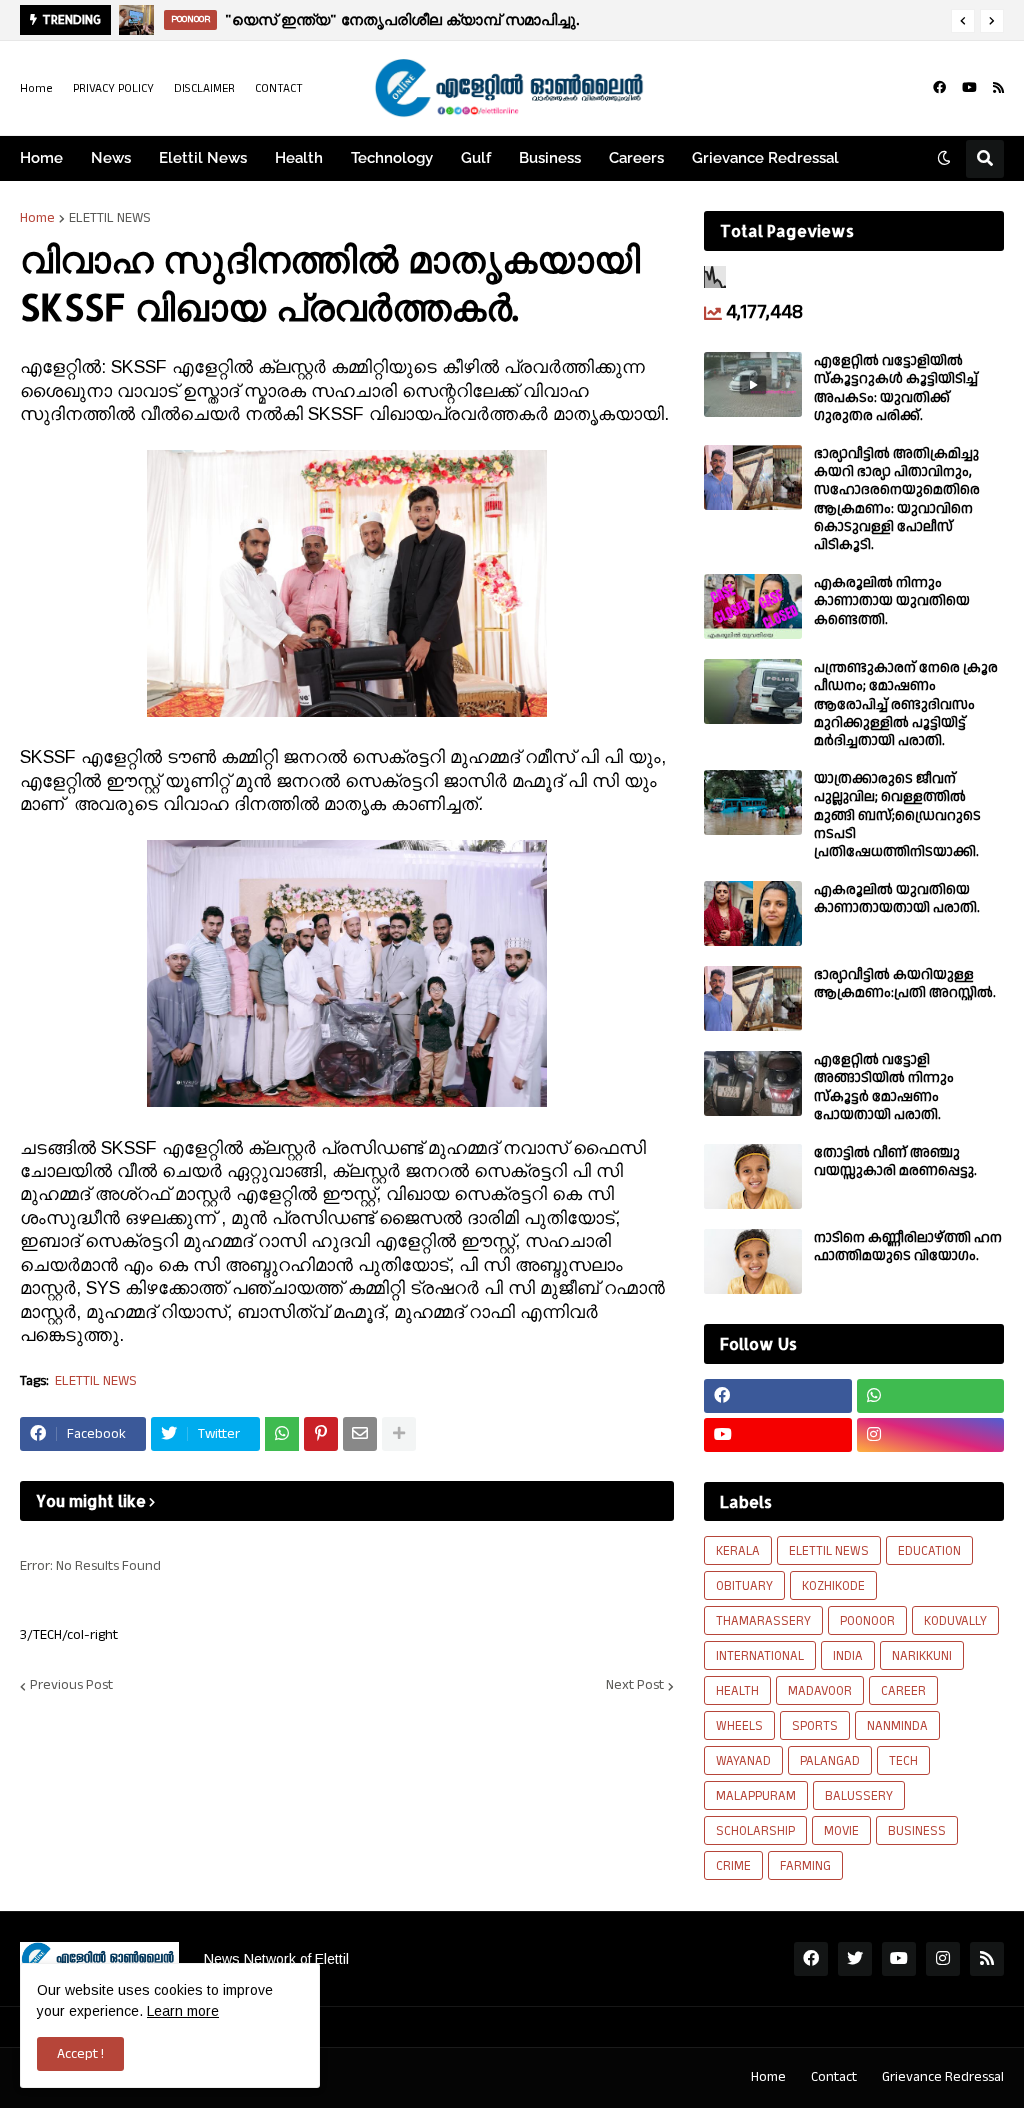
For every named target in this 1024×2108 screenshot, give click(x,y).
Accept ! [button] (80, 2054)
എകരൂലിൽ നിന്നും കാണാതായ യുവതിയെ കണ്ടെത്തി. (892, 601)
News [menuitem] (111, 158)
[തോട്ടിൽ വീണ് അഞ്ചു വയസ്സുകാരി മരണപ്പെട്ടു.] (753, 1176)
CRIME (733, 1866)
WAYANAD (743, 1761)
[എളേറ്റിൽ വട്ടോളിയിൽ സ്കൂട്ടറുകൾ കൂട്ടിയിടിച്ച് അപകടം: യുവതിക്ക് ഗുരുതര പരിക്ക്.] (753, 384)
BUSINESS (917, 1831)
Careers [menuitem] (636, 158)
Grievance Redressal (943, 2077)
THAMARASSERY (763, 1621)
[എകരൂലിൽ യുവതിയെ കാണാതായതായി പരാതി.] (753, 913)
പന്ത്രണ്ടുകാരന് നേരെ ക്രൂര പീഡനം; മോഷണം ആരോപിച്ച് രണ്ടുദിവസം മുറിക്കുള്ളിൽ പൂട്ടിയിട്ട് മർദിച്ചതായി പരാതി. (906, 704)
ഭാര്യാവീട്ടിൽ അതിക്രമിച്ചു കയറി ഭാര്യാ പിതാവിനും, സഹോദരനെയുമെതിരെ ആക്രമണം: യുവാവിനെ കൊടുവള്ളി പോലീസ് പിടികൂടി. (897, 499)
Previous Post (71, 1686)
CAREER (903, 1691)
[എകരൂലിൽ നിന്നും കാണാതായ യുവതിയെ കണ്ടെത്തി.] (753, 606)
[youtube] (969, 88)
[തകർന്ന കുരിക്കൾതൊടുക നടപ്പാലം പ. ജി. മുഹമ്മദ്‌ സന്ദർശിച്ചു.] (139, 20)
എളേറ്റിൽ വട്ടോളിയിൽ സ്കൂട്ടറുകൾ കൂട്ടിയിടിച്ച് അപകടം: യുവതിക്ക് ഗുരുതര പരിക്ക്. (896, 388)
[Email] (360, 1434)
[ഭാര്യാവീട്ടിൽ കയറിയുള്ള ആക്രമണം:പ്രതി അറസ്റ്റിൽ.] (753, 998)
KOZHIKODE (833, 1586)
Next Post (635, 1686)
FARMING (805, 1866)
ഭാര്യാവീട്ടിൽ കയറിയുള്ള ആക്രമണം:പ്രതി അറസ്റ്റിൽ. (905, 984)
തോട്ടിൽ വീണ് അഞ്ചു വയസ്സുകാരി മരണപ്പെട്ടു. (895, 1162)
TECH (903, 1761)
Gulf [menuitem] (476, 158)
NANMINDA (897, 1726)
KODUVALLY (955, 1621)
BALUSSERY (859, 1796)
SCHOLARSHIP (755, 1831)
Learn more (183, 2011)
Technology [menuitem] (392, 158)
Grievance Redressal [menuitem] (765, 158)
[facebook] (939, 88)
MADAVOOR (820, 1691)
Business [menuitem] (550, 158)
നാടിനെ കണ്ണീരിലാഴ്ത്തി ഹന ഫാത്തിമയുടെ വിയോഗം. (908, 1247)
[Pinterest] (321, 1434)
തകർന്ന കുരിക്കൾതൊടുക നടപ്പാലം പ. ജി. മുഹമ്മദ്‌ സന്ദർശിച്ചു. (477, 19)
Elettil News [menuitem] (203, 158)
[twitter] (855, 1959)
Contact (834, 2077)
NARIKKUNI (922, 1656)
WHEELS (739, 1726)
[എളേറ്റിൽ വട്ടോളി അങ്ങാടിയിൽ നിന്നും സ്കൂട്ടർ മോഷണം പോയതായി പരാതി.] (753, 1083)
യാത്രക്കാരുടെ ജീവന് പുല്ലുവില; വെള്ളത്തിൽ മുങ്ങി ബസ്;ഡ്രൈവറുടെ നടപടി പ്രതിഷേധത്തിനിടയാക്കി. (897, 815)
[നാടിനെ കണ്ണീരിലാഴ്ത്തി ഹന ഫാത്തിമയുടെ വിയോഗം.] (753, 1261)
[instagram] (931, 1435)
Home (36, 88)
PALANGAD (830, 1761)
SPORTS (815, 1726)
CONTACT (279, 88)
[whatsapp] (931, 1396)
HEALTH (737, 1691)
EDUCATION (929, 1551)
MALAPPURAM (756, 1796)
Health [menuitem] (299, 158)
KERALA (738, 1551)
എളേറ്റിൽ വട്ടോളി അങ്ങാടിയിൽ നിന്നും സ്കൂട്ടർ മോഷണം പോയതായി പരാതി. (884, 1087)
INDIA (848, 1656)
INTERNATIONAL (760, 1656)
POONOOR (867, 1621)
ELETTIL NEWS (110, 218)
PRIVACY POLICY (113, 88)
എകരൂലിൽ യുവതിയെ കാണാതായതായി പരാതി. (897, 899)
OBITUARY (744, 1586)
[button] (963, 21)
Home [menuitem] (41, 158)
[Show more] (399, 1434)
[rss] (998, 88)
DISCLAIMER (204, 88)
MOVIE (841, 1831)
